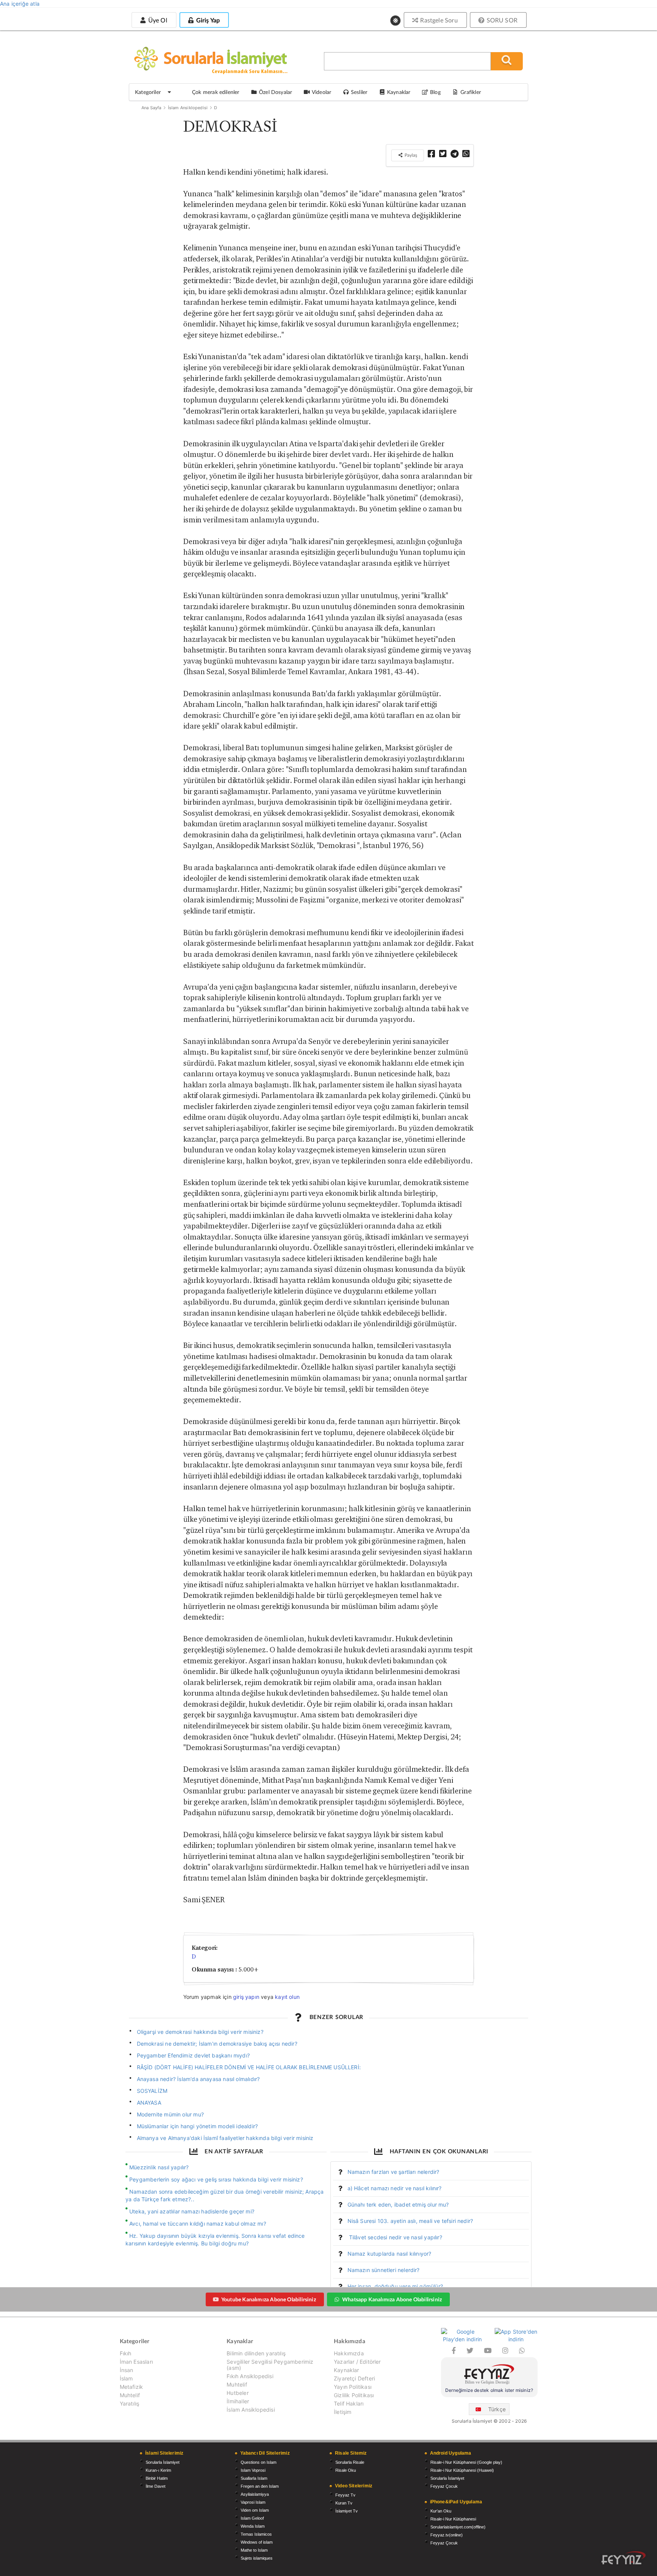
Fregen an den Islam (260, 2486)
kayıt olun (287, 1997)
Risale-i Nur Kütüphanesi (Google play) (466, 2462)
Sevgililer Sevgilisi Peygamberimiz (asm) (270, 2365)
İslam (126, 2378)
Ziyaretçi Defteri (354, 2378)
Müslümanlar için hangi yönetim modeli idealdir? (198, 2126)
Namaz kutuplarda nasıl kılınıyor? (390, 2254)
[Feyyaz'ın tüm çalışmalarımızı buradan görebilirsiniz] (624, 2558)
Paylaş (410, 155)
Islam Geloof (252, 2518)
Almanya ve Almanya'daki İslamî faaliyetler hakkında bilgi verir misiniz (225, 2138)
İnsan (127, 2370)
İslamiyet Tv (347, 2511)
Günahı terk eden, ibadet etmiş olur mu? (398, 2204)
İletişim (343, 2412)
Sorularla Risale (350, 2462)
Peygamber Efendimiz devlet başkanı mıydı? (193, 2055)
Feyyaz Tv (345, 2495)
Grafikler (471, 92)
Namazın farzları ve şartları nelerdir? (394, 2172)
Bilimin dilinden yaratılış (256, 2353)
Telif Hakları (349, 2403)
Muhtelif (130, 2395)
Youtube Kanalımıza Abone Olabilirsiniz (269, 2299)
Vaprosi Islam (253, 2502)
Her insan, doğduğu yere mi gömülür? (395, 2286)
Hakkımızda (349, 2353)
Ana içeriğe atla (20, 4)
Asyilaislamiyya (255, 2494)
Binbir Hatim (157, 2478)
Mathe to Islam (254, 2550)
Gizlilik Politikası (354, 2395)
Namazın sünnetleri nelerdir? (384, 2270)
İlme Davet (156, 2486)
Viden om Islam (255, 2510)
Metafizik (132, 2387)
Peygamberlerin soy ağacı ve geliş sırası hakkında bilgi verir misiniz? (216, 2179)
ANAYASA (149, 2103)
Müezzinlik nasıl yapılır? (159, 2167)
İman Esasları (136, 2362)
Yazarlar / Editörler (357, 2362)
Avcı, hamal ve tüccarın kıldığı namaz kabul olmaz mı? (198, 2224)
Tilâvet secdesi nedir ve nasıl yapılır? (395, 2237)
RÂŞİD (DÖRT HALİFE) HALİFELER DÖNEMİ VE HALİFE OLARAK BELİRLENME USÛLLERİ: (249, 2067)
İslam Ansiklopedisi (188, 108)
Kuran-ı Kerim (158, 2470)
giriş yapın (246, 1997)
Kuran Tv (344, 2503)
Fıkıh (126, 2353)
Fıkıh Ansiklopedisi (250, 2376)
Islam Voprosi (253, 2470)
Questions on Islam (259, 2462)
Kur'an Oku (441, 2511)
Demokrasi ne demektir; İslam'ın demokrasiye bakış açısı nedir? (217, 2044)
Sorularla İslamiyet (163, 2462)
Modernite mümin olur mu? (170, 2114)
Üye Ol (157, 20)
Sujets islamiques (257, 2558)
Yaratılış (130, 2403)
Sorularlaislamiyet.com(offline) (458, 2527)
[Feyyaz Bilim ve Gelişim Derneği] (489, 2375)
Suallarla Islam (254, 2478)
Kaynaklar (347, 2370)
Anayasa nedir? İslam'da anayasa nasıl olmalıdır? (198, 2079)
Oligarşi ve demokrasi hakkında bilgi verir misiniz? (200, 2032)
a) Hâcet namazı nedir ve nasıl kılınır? (395, 2188)
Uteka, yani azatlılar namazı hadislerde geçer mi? (192, 2211)
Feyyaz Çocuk (444, 2486)
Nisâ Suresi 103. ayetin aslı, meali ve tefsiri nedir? (410, 2221)
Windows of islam (257, 2542)
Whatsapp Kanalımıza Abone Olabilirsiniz (392, 2299)
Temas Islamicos (256, 2534)
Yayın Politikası (353, 2387)
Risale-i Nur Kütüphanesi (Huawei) (462, 2470)
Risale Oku (346, 2470)
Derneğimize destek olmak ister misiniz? (489, 2390)
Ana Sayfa (152, 108)
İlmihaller (238, 2401)
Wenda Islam (253, 2526)
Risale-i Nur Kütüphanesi (453, 2519)
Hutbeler (237, 2393)
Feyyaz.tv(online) (447, 2535)
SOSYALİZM (152, 2091)
